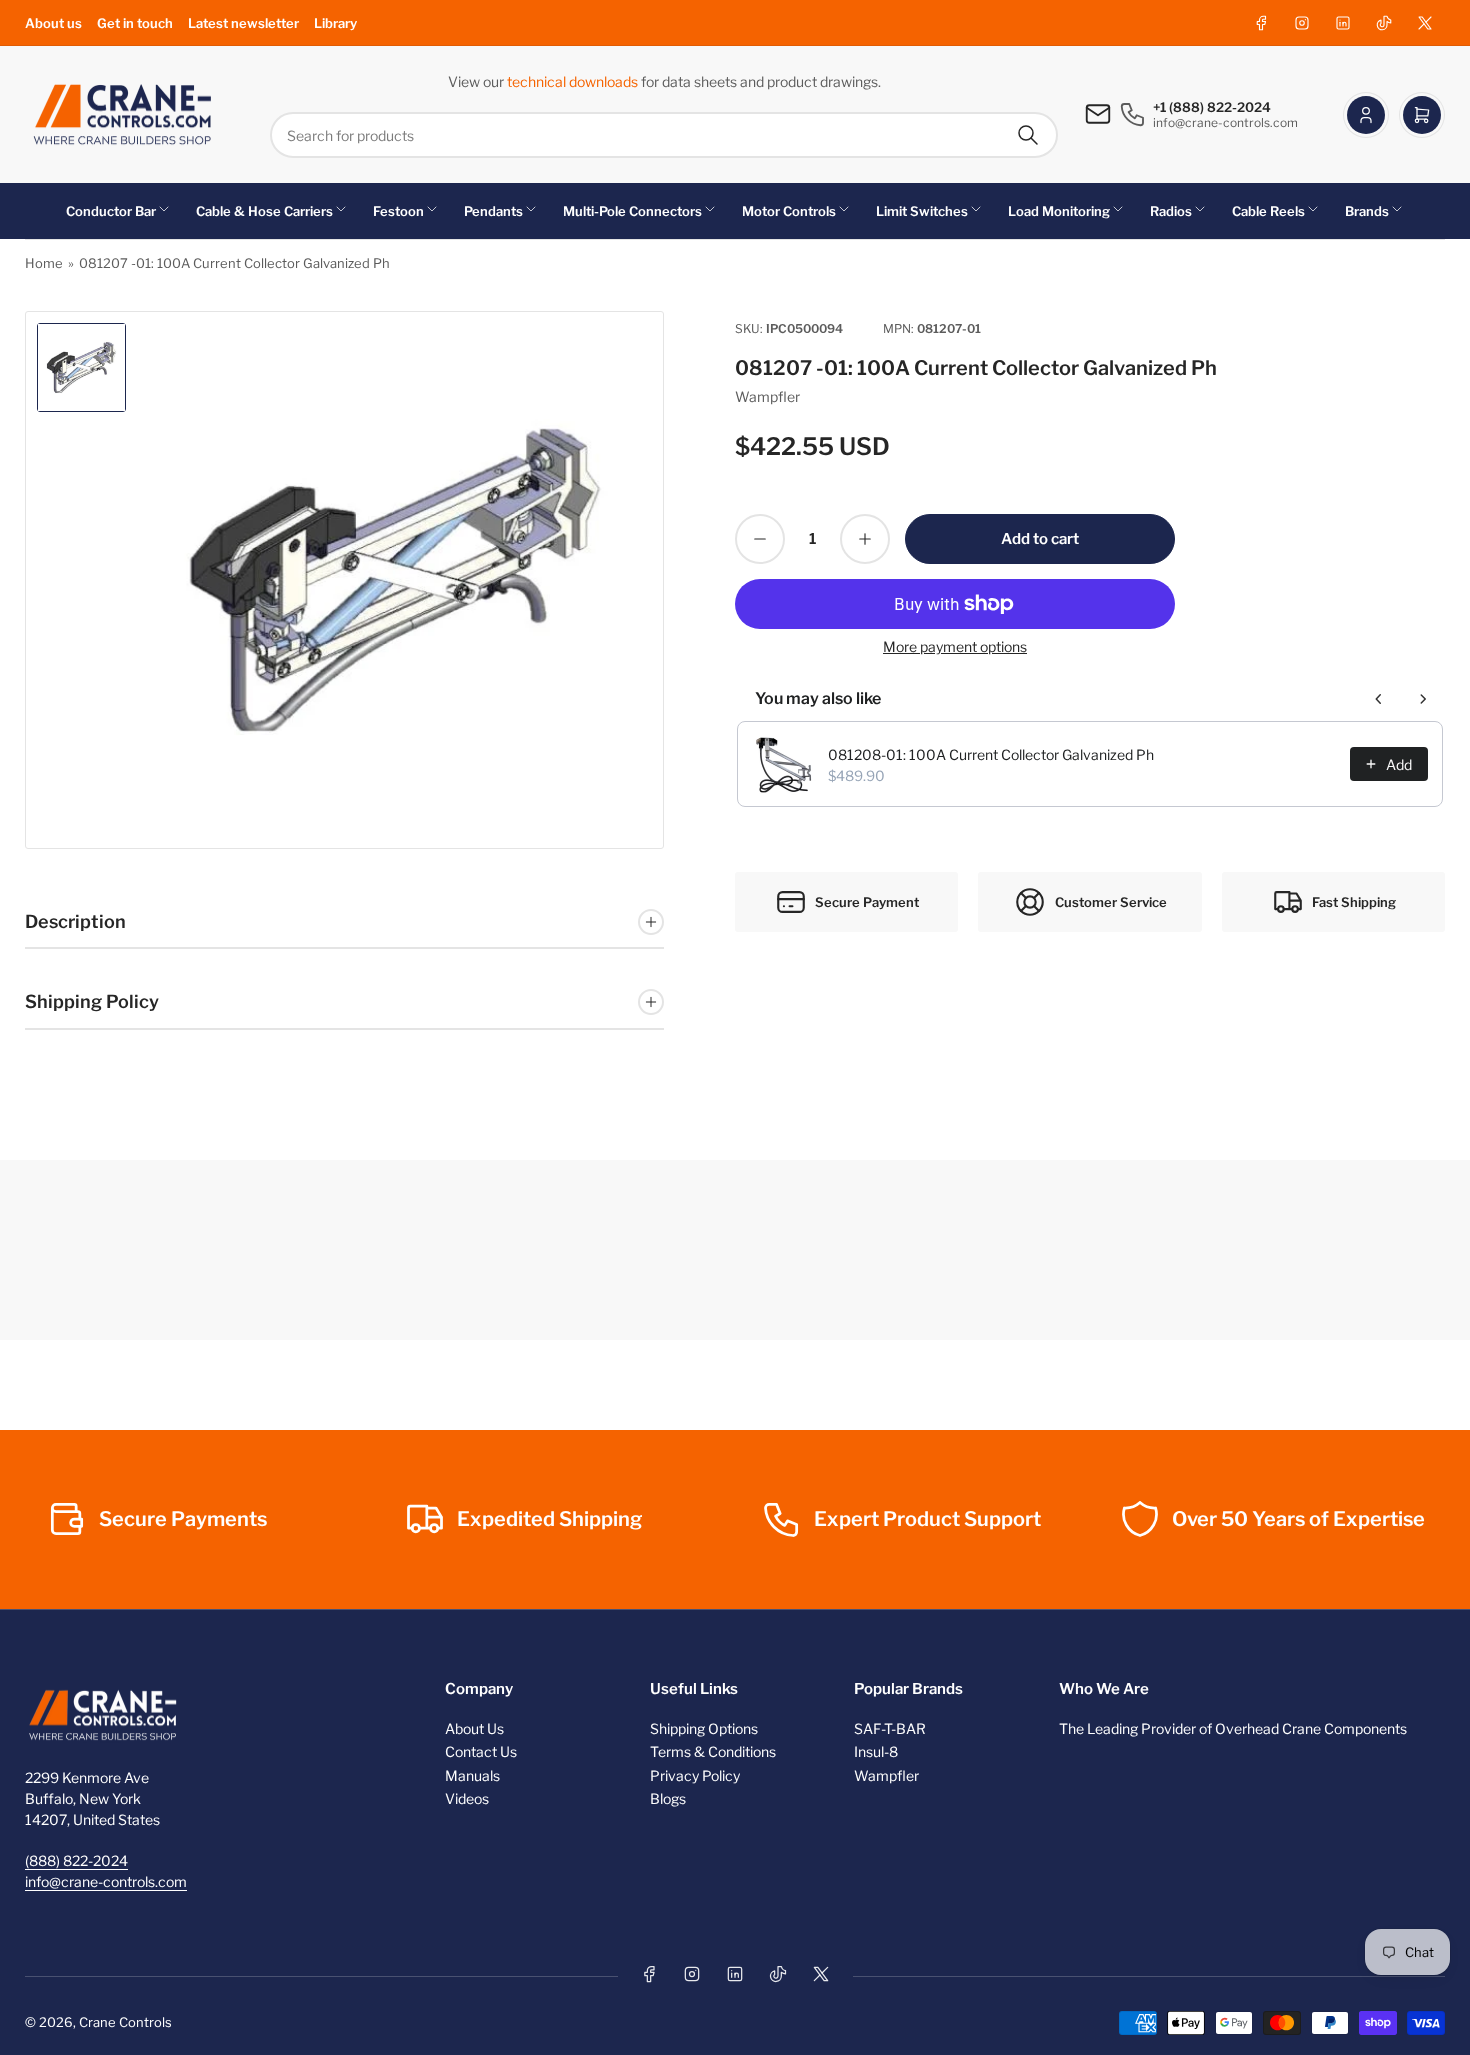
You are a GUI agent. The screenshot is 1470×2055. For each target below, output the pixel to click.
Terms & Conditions (713, 1751)
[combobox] (664, 135)
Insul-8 (876, 1751)
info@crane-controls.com (106, 1881)
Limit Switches (922, 211)
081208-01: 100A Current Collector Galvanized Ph (991, 754)
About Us (474, 1728)
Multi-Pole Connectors (632, 211)
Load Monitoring (1059, 211)
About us (53, 23)
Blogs (668, 1798)
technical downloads (574, 81)
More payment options (955, 646)
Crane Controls (125, 2022)
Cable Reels (1268, 211)
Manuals (472, 1775)
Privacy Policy (695, 1775)
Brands (1367, 211)
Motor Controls (789, 211)
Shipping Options (704, 1728)
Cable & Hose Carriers (264, 211)
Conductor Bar (111, 211)
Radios (1171, 211)
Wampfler (767, 396)
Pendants (493, 211)
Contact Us (481, 1751)
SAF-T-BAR (890, 1728)
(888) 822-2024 (76, 1860)
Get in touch (135, 23)
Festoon (398, 211)
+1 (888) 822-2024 (1212, 107)
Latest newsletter (243, 23)
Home (44, 263)
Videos (467, 1798)
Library (335, 23)
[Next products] (1423, 699)
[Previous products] (1379, 699)
